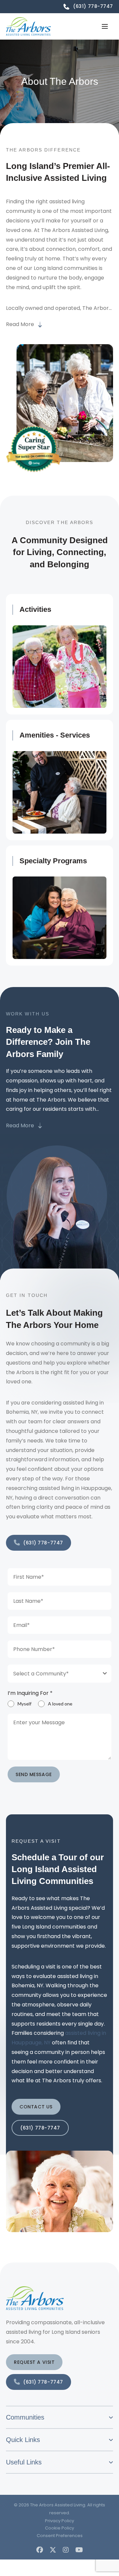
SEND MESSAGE (34, 1774)
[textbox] (53, 1674)
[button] (105, 26)
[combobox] (59, 1674)
